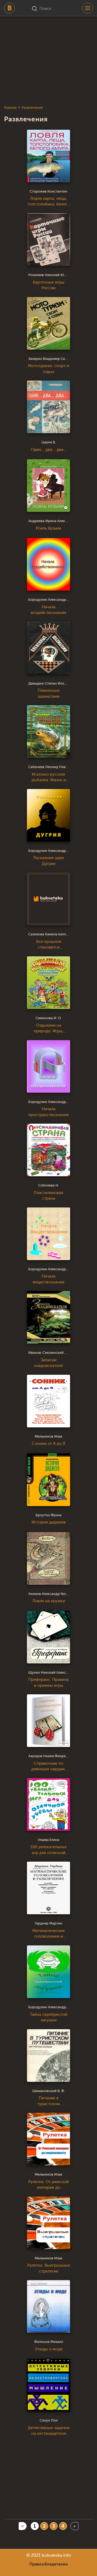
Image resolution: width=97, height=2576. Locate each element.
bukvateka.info (56, 2555)
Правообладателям (49, 2564)
